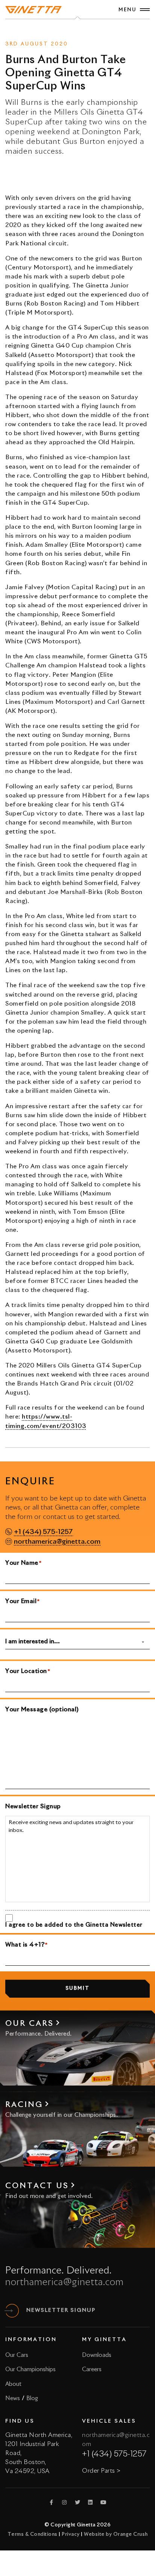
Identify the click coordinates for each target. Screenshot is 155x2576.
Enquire (88, 31)
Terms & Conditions (33, 2534)
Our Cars (17, 2355)
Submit (77, 1988)
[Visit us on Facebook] (52, 2502)
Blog (32, 2398)
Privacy (71, 2534)
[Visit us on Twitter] (77, 2502)
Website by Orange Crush (116, 2534)
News (64, 31)
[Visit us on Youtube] (103, 2502)
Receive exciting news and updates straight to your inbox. (71, 1827)
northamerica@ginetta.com (57, 1542)
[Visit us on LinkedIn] (91, 2502)
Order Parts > (101, 2471)
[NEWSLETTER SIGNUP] (12, 2311)
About (13, 2384)
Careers (92, 2370)
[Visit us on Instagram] (65, 2502)
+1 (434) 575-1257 (43, 1532)
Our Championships (30, 2370)
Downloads (97, 2355)
